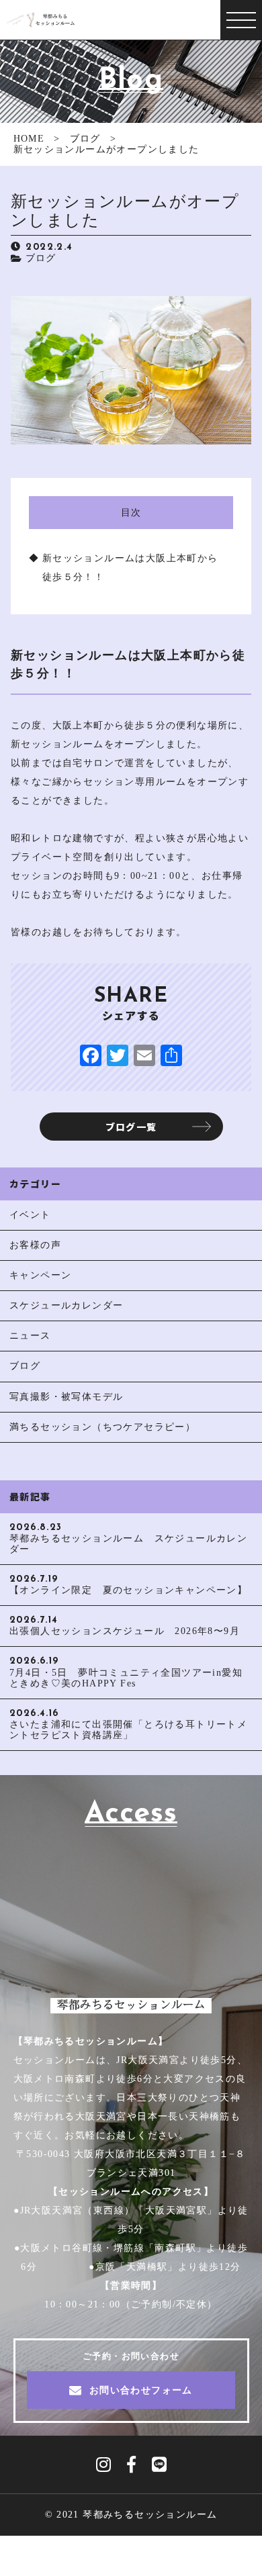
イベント (30, 1215)
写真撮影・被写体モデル (66, 1397)
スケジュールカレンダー (66, 1305)
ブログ (41, 258)
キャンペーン (40, 1275)
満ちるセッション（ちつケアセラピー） (102, 1427)
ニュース (30, 1336)
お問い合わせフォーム (141, 2390)
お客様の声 (35, 1245)
